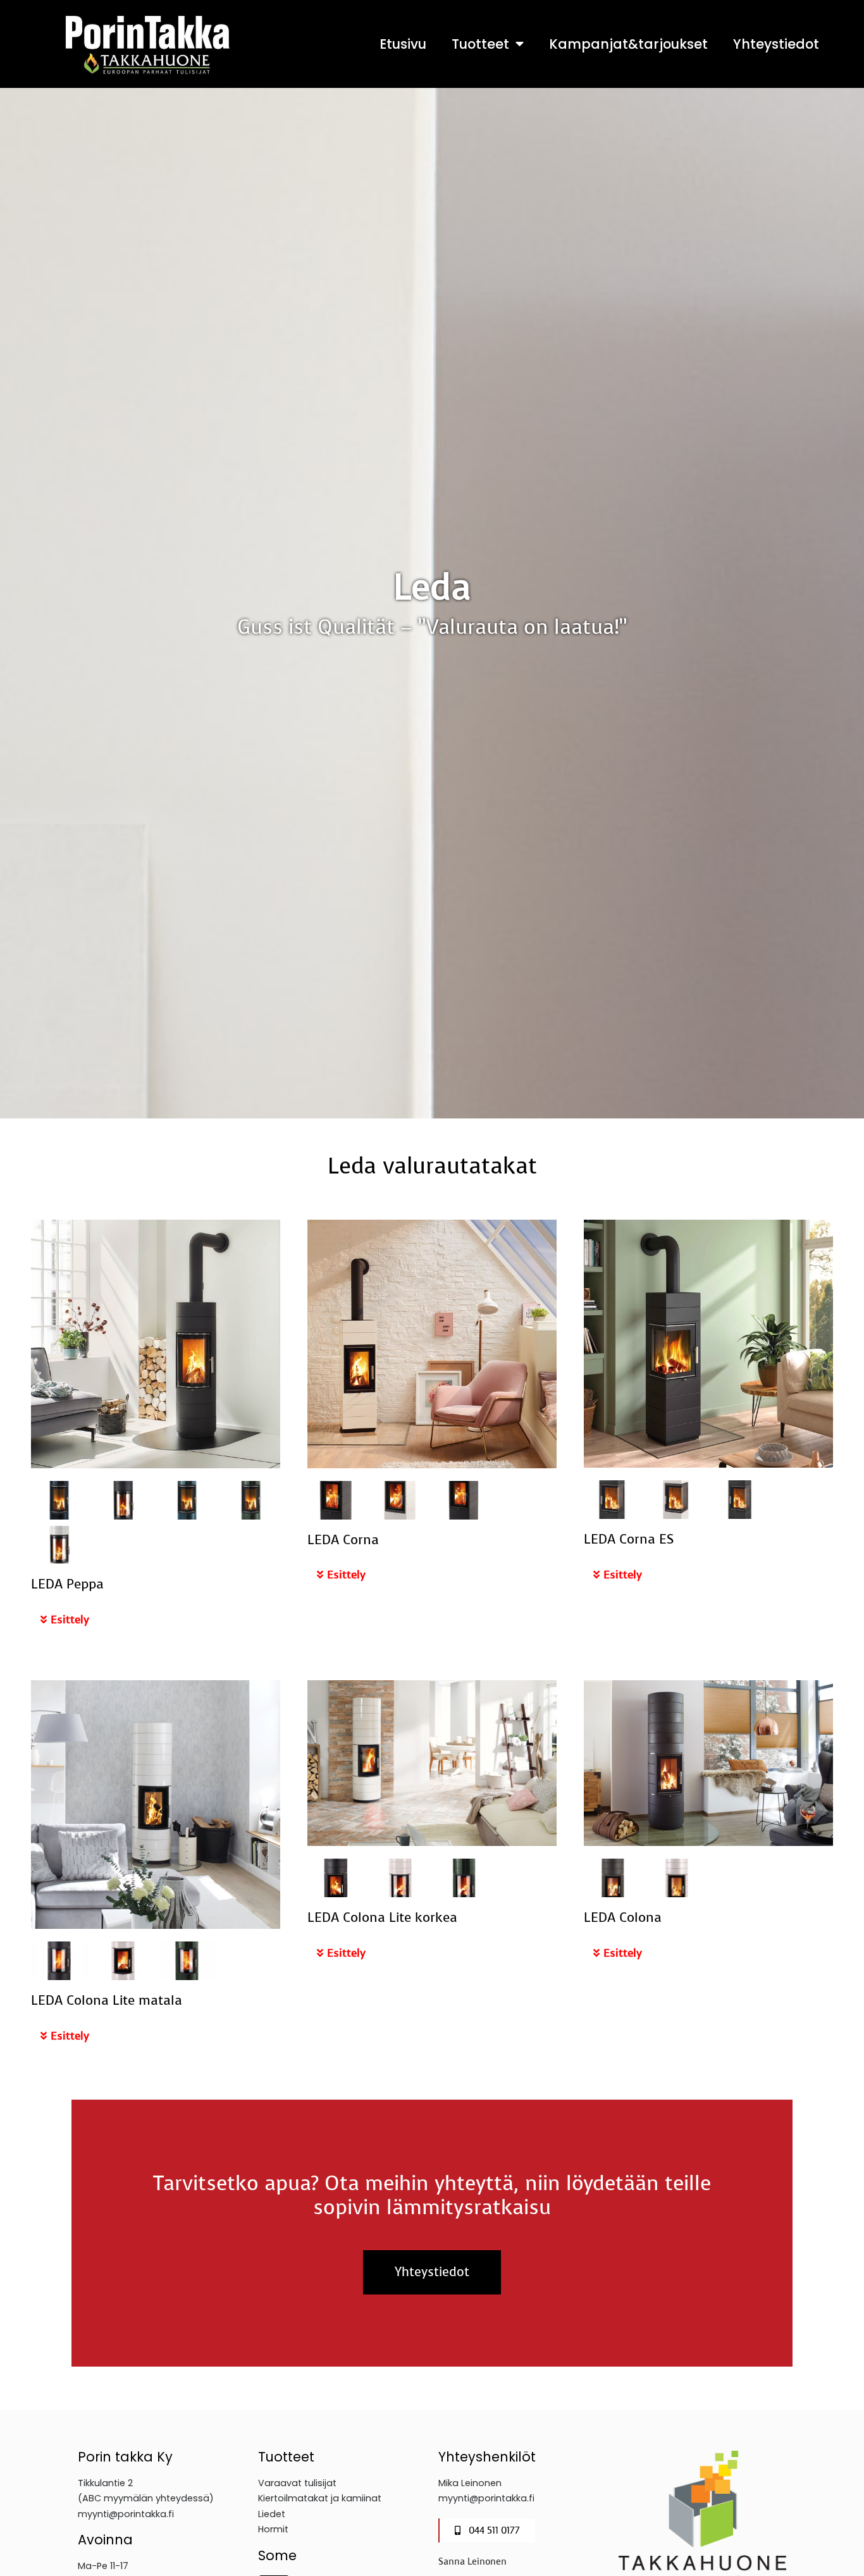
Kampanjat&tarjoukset (628, 44)
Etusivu (403, 44)
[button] (155, 1620)
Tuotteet (480, 44)
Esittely (70, 1619)
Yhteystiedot (776, 44)
